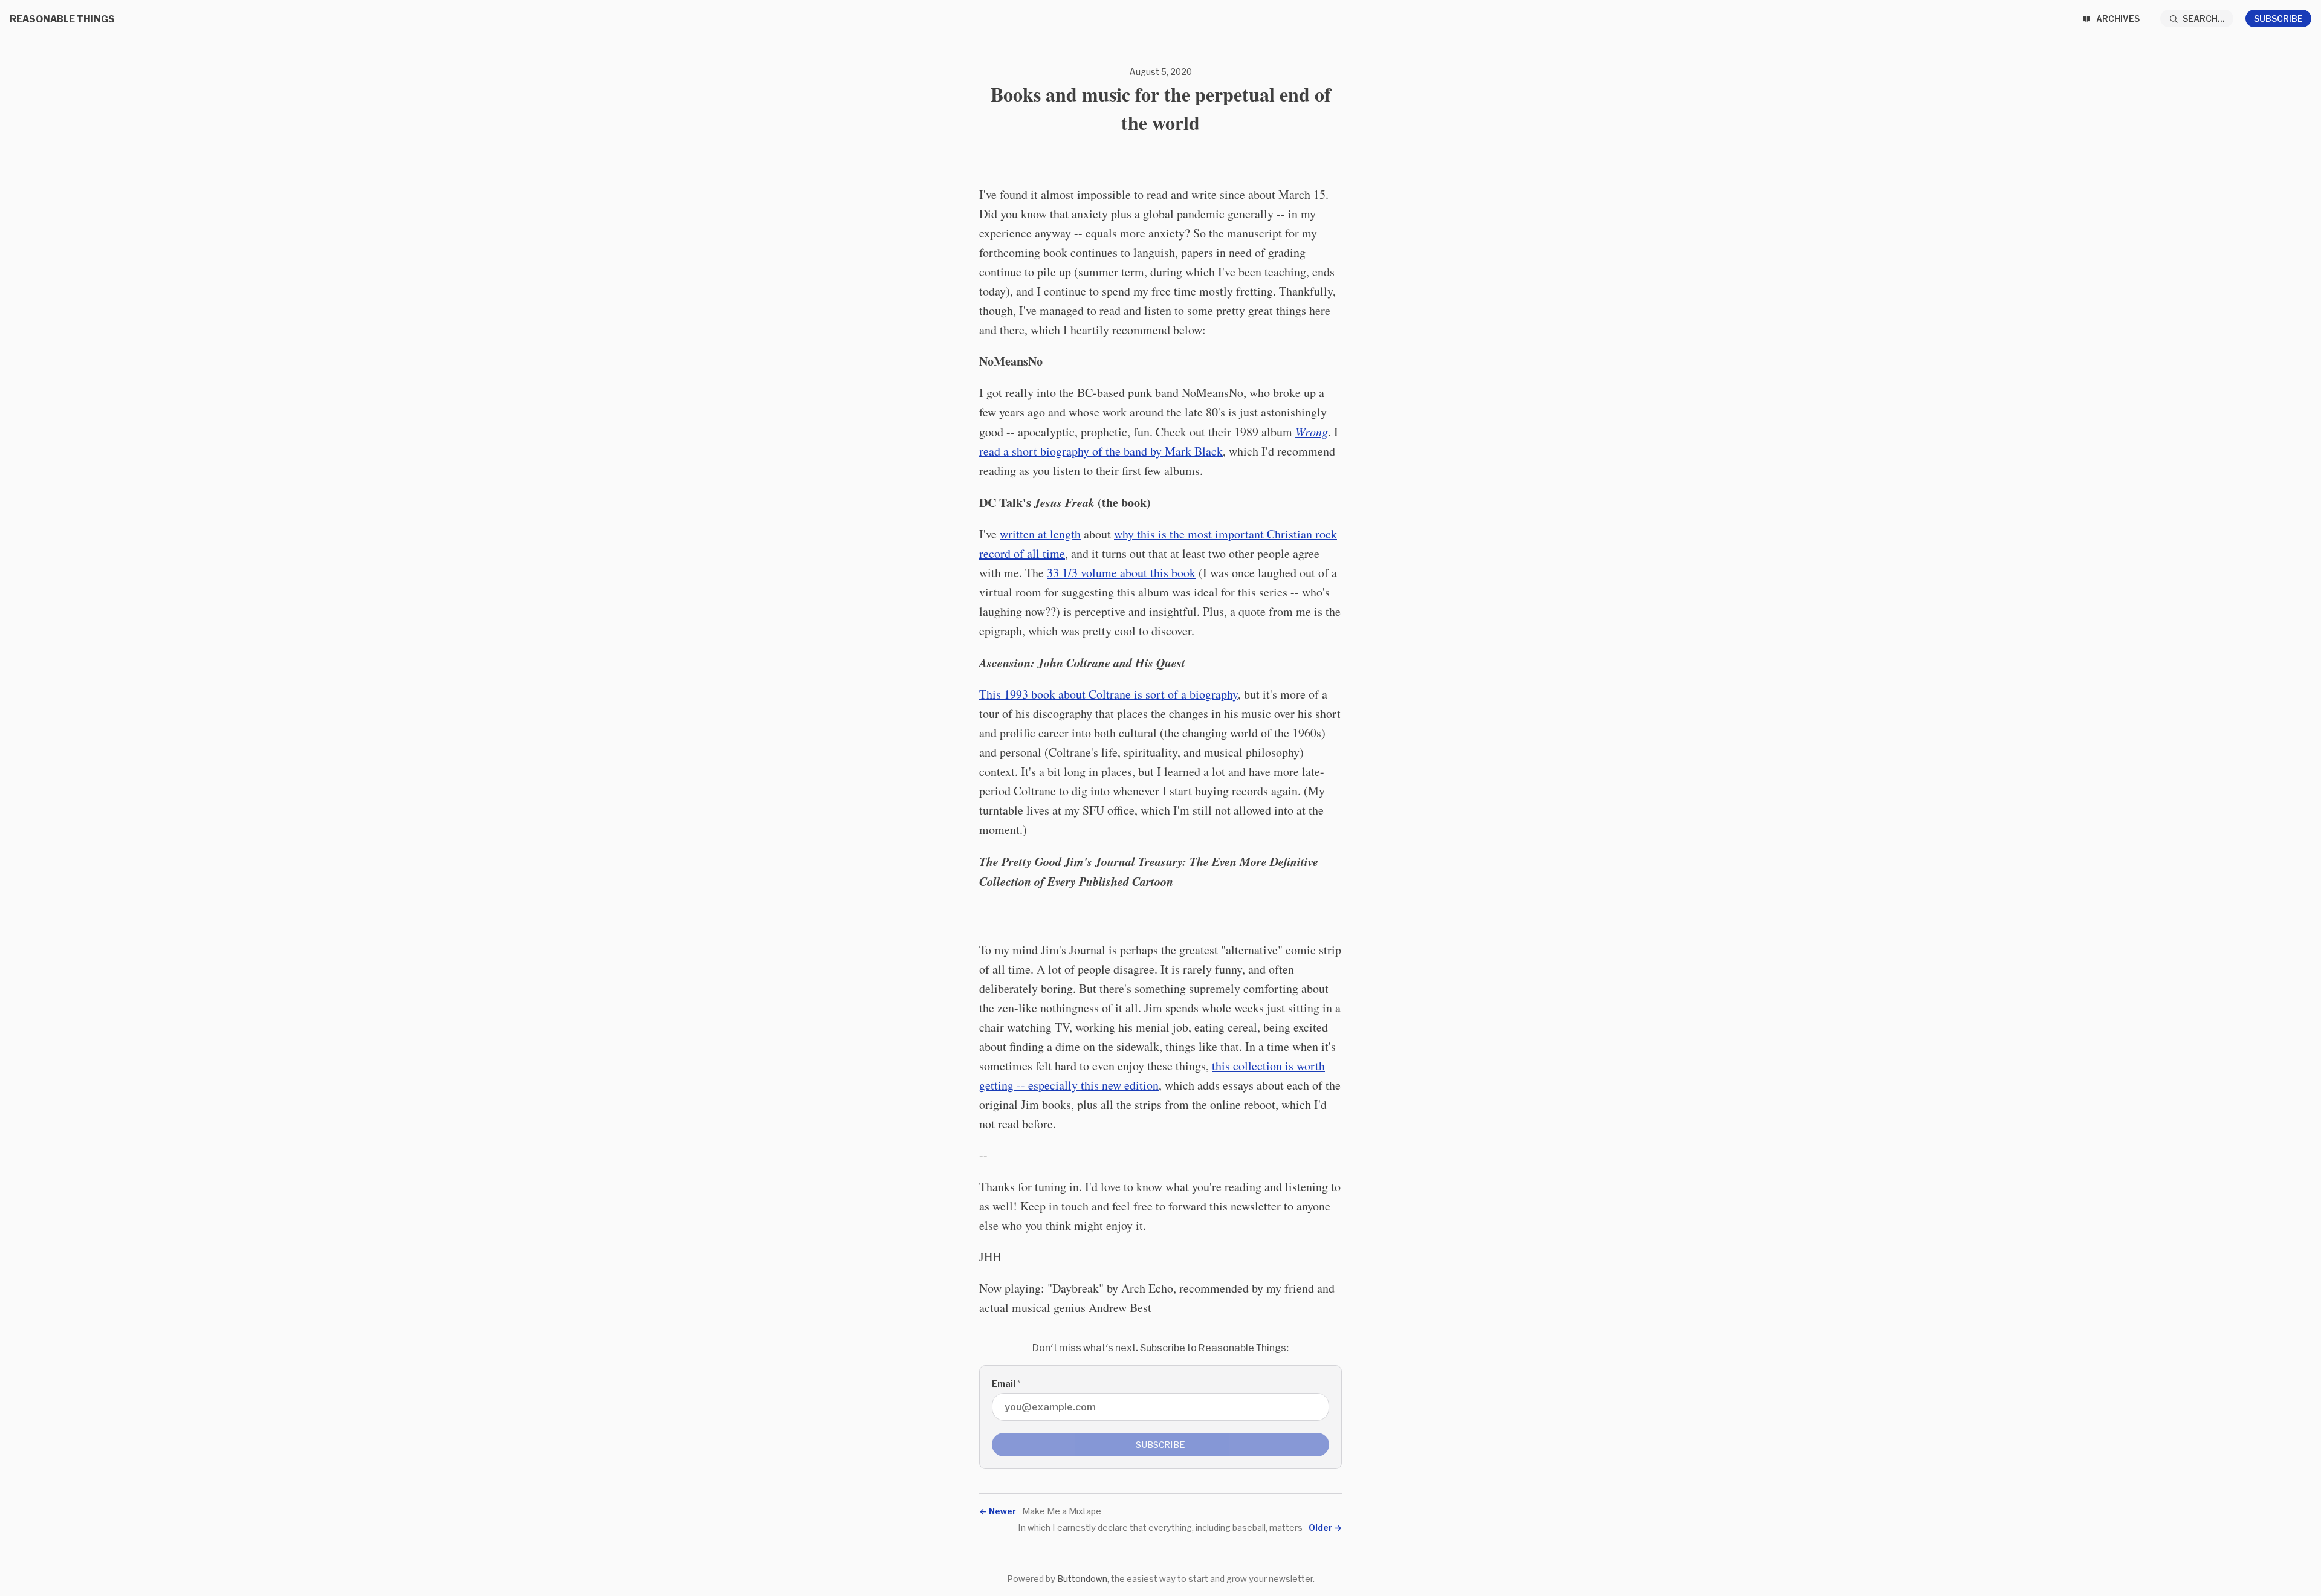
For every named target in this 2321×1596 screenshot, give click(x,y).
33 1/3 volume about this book (1121, 573)
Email (1006, 1384)
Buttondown (1082, 1579)
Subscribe (2278, 18)
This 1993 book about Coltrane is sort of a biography (1109, 694)
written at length (1040, 534)
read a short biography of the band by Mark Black (1101, 451)
